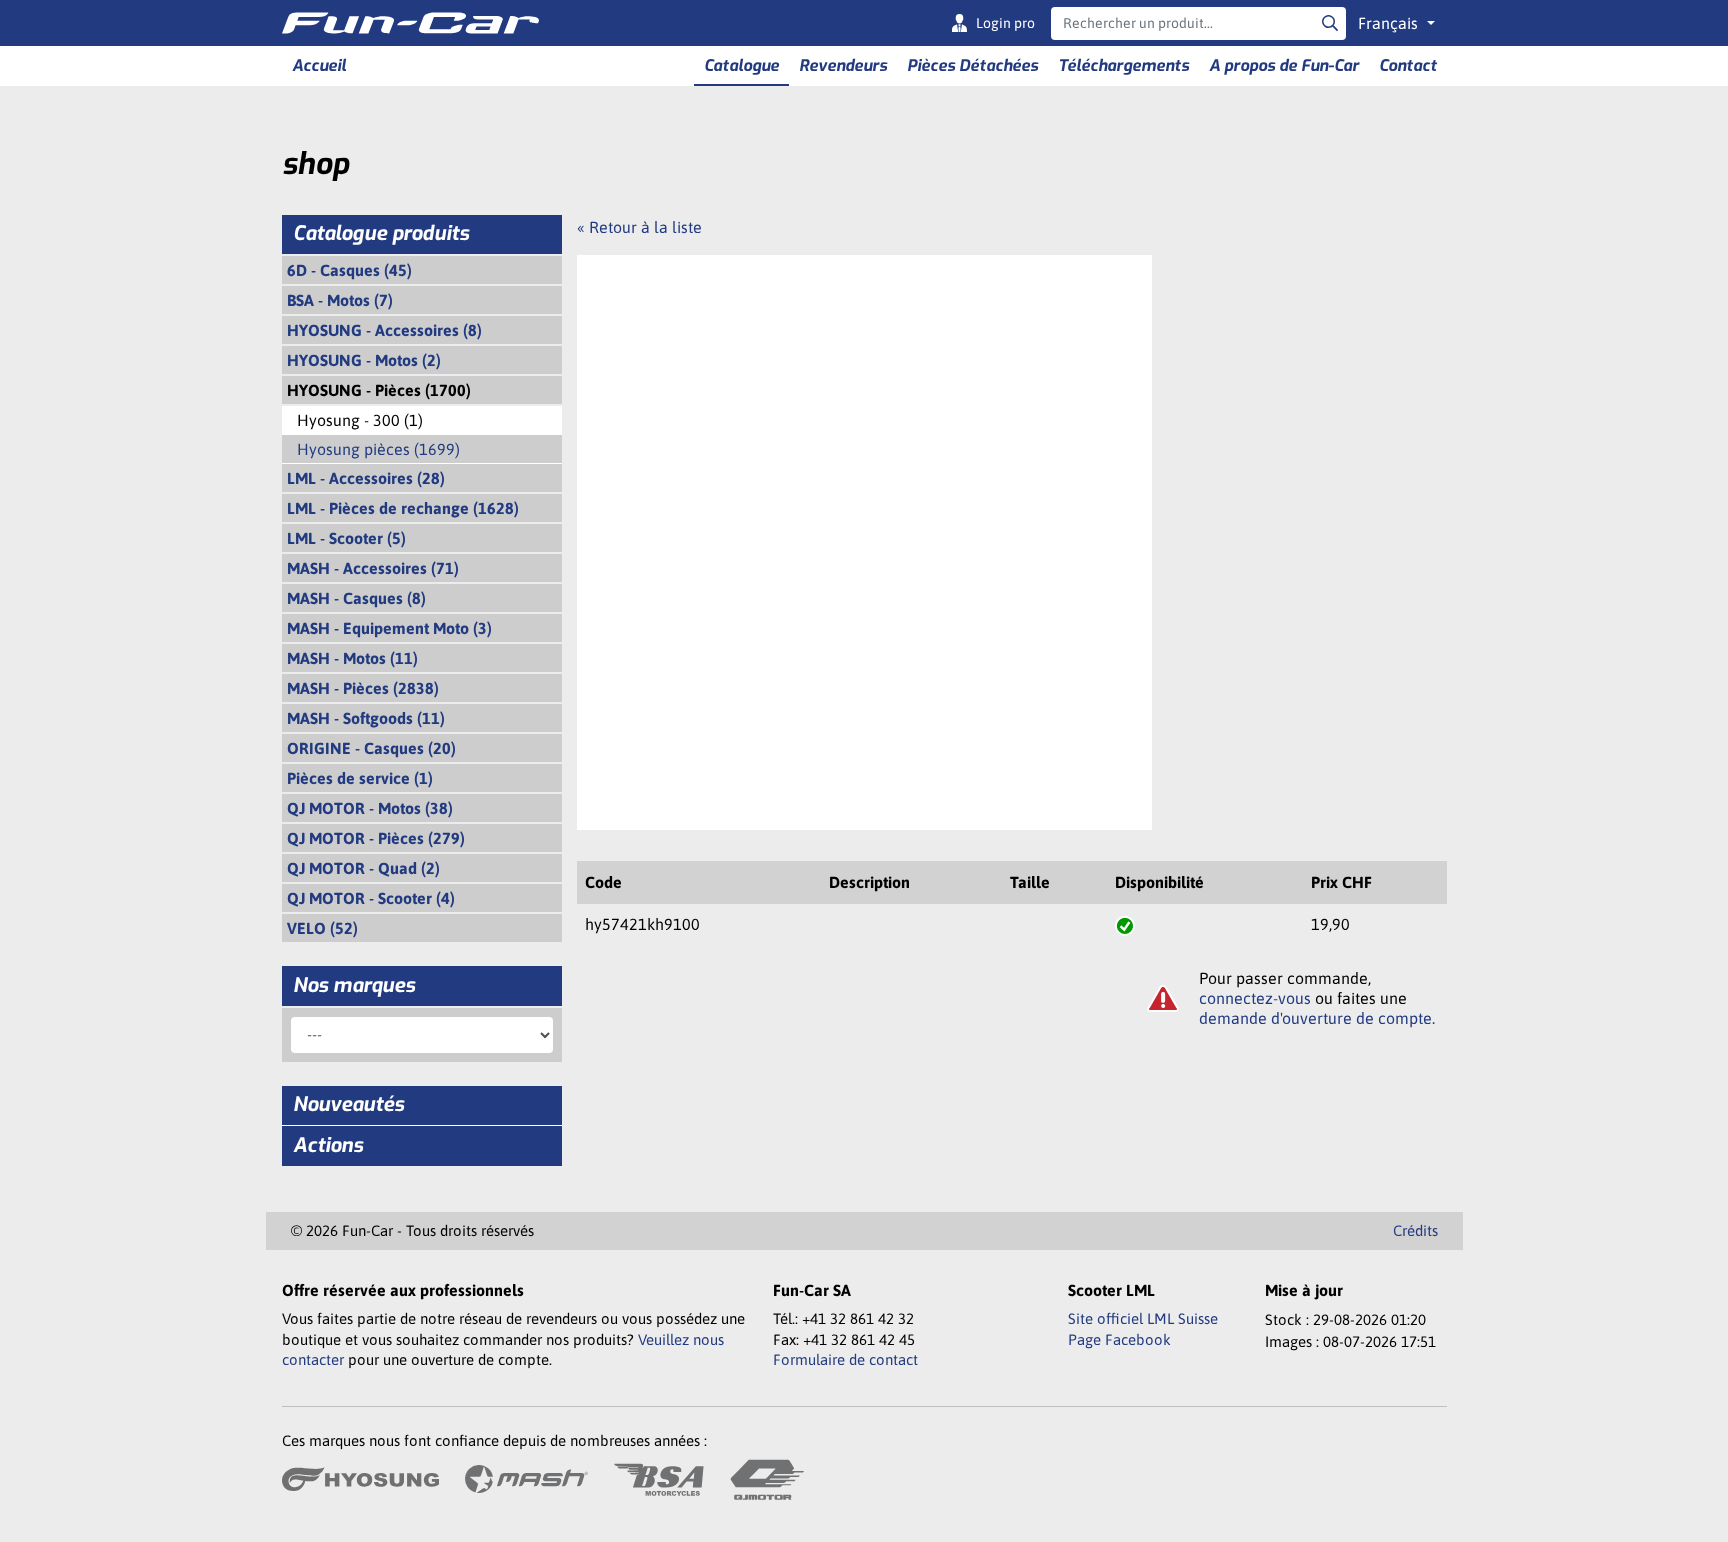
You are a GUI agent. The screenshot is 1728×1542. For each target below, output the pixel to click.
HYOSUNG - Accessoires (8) (384, 330)
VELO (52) (322, 928)
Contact (1408, 65)
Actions (328, 1145)
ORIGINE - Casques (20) (371, 748)
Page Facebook (1119, 1339)
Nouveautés (348, 1104)
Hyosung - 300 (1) (360, 420)
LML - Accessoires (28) (366, 478)
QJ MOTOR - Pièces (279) (376, 838)
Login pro (1005, 23)
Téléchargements (1123, 65)
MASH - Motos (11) (352, 658)
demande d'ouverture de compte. (1317, 1018)
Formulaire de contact (845, 1359)
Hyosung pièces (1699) (378, 449)
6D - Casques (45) (349, 270)
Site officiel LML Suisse (1143, 1318)
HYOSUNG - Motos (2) (364, 360)
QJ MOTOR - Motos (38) (370, 808)
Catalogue (741, 65)
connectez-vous (1255, 998)
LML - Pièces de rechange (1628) (403, 508)
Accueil (319, 65)
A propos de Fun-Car (1284, 65)
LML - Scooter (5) (346, 538)
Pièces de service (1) (360, 778)
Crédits (1415, 1230)
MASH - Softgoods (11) (366, 718)
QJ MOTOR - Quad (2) (363, 868)
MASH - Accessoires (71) (373, 568)
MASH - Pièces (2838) (363, 688)
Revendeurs (843, 65)
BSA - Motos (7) (340, 300)
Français (1390, 23)
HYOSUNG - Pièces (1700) (379, 390)
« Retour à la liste (639, 227)
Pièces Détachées (972, 65)
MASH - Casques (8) (356, 598)
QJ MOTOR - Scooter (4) (371, 898)
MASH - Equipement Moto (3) (389, 628)
